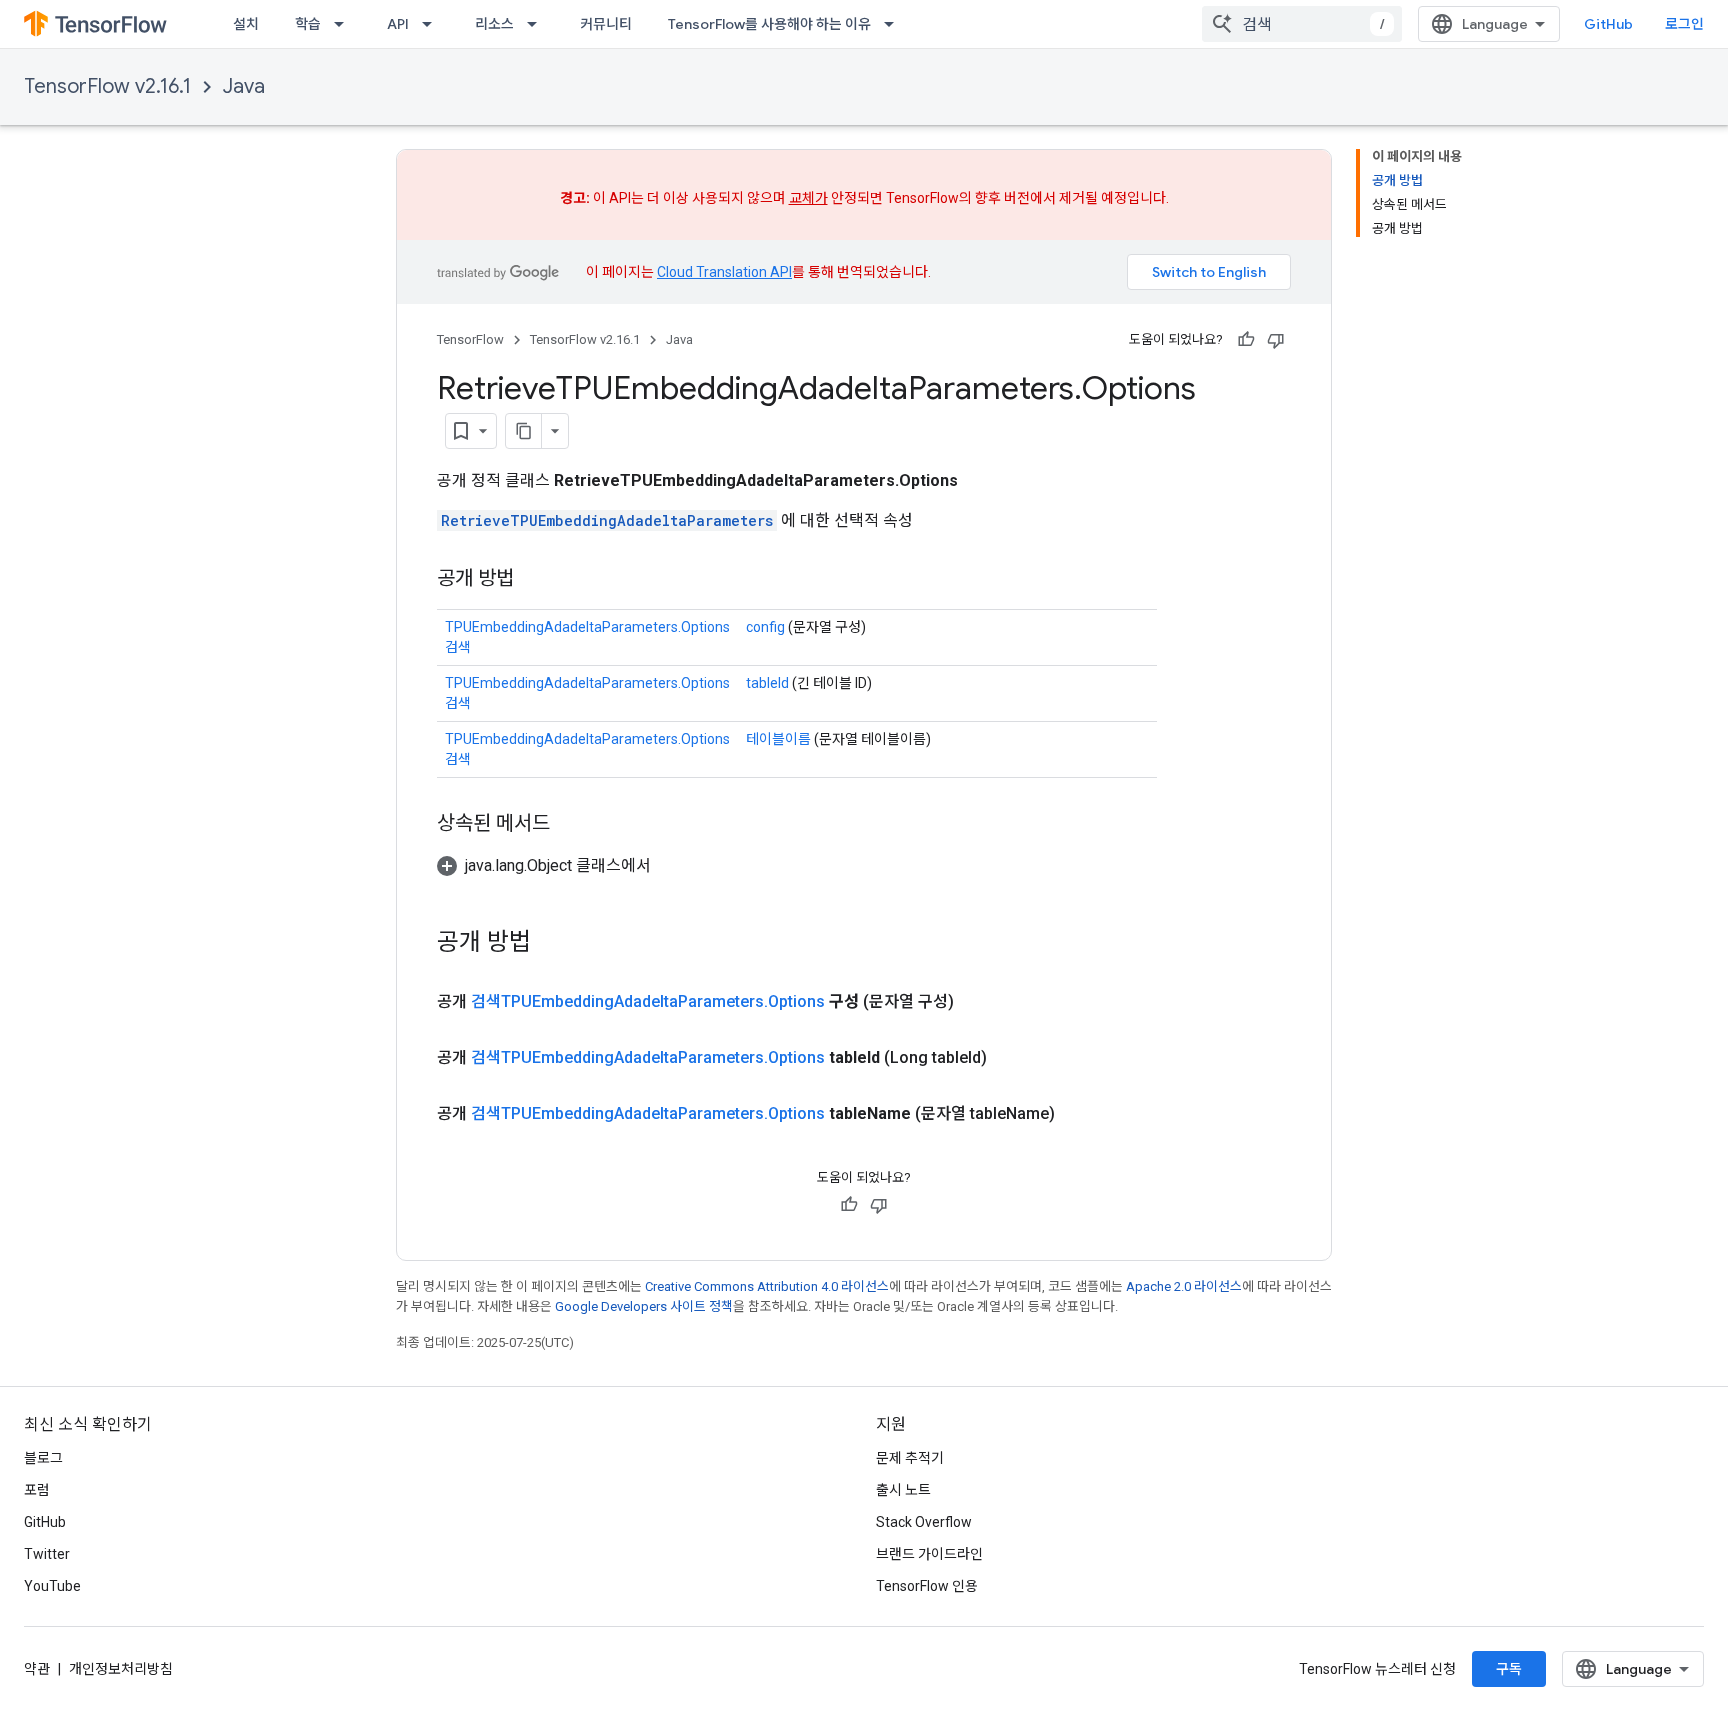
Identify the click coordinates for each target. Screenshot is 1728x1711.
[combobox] (1302, 24)
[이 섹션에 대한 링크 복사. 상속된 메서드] (570, 825)
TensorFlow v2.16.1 (107, 86)
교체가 (808, 198)
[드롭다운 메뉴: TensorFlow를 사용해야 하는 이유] (895, 24)
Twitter (47, 1554)
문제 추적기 (910, 1458)
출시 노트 (903, 1490)
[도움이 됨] (1246, 340)
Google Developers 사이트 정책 (644, 1306)
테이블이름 (778, 739)
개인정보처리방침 (121, 1669)
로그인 (1684, 24)
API (398, 24)
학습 (308, 24)
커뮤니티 (606, 24)
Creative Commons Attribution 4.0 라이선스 (767, 1286)
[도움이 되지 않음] (1276, 340)
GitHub (1608, 24)
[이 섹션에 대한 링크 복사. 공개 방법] (534, 580)
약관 (37, 1669)
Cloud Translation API (724, 272)
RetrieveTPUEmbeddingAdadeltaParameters (607, 520)
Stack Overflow (924, 1522)
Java (244, 86)
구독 (1509, 1669)
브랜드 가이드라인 (929, 1554)
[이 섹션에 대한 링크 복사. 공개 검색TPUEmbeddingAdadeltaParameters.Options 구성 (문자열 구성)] (978, 1002)
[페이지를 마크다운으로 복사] (524, 431)
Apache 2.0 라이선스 (1184, 1286)
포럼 (37, 1490)
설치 (246, 24)
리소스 (494, 24)
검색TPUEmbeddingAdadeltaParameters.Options (648, 1001)
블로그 (43, 1458)
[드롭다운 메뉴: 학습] (345, 24)
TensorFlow (470, 339)
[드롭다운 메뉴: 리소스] (538, 24)
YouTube (52, 1586)
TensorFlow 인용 (927, 1586)
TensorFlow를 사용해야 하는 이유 (769, 24)
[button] (544, 865)
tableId (767, 683)
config (765, 627)
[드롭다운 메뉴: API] (433, 24)
